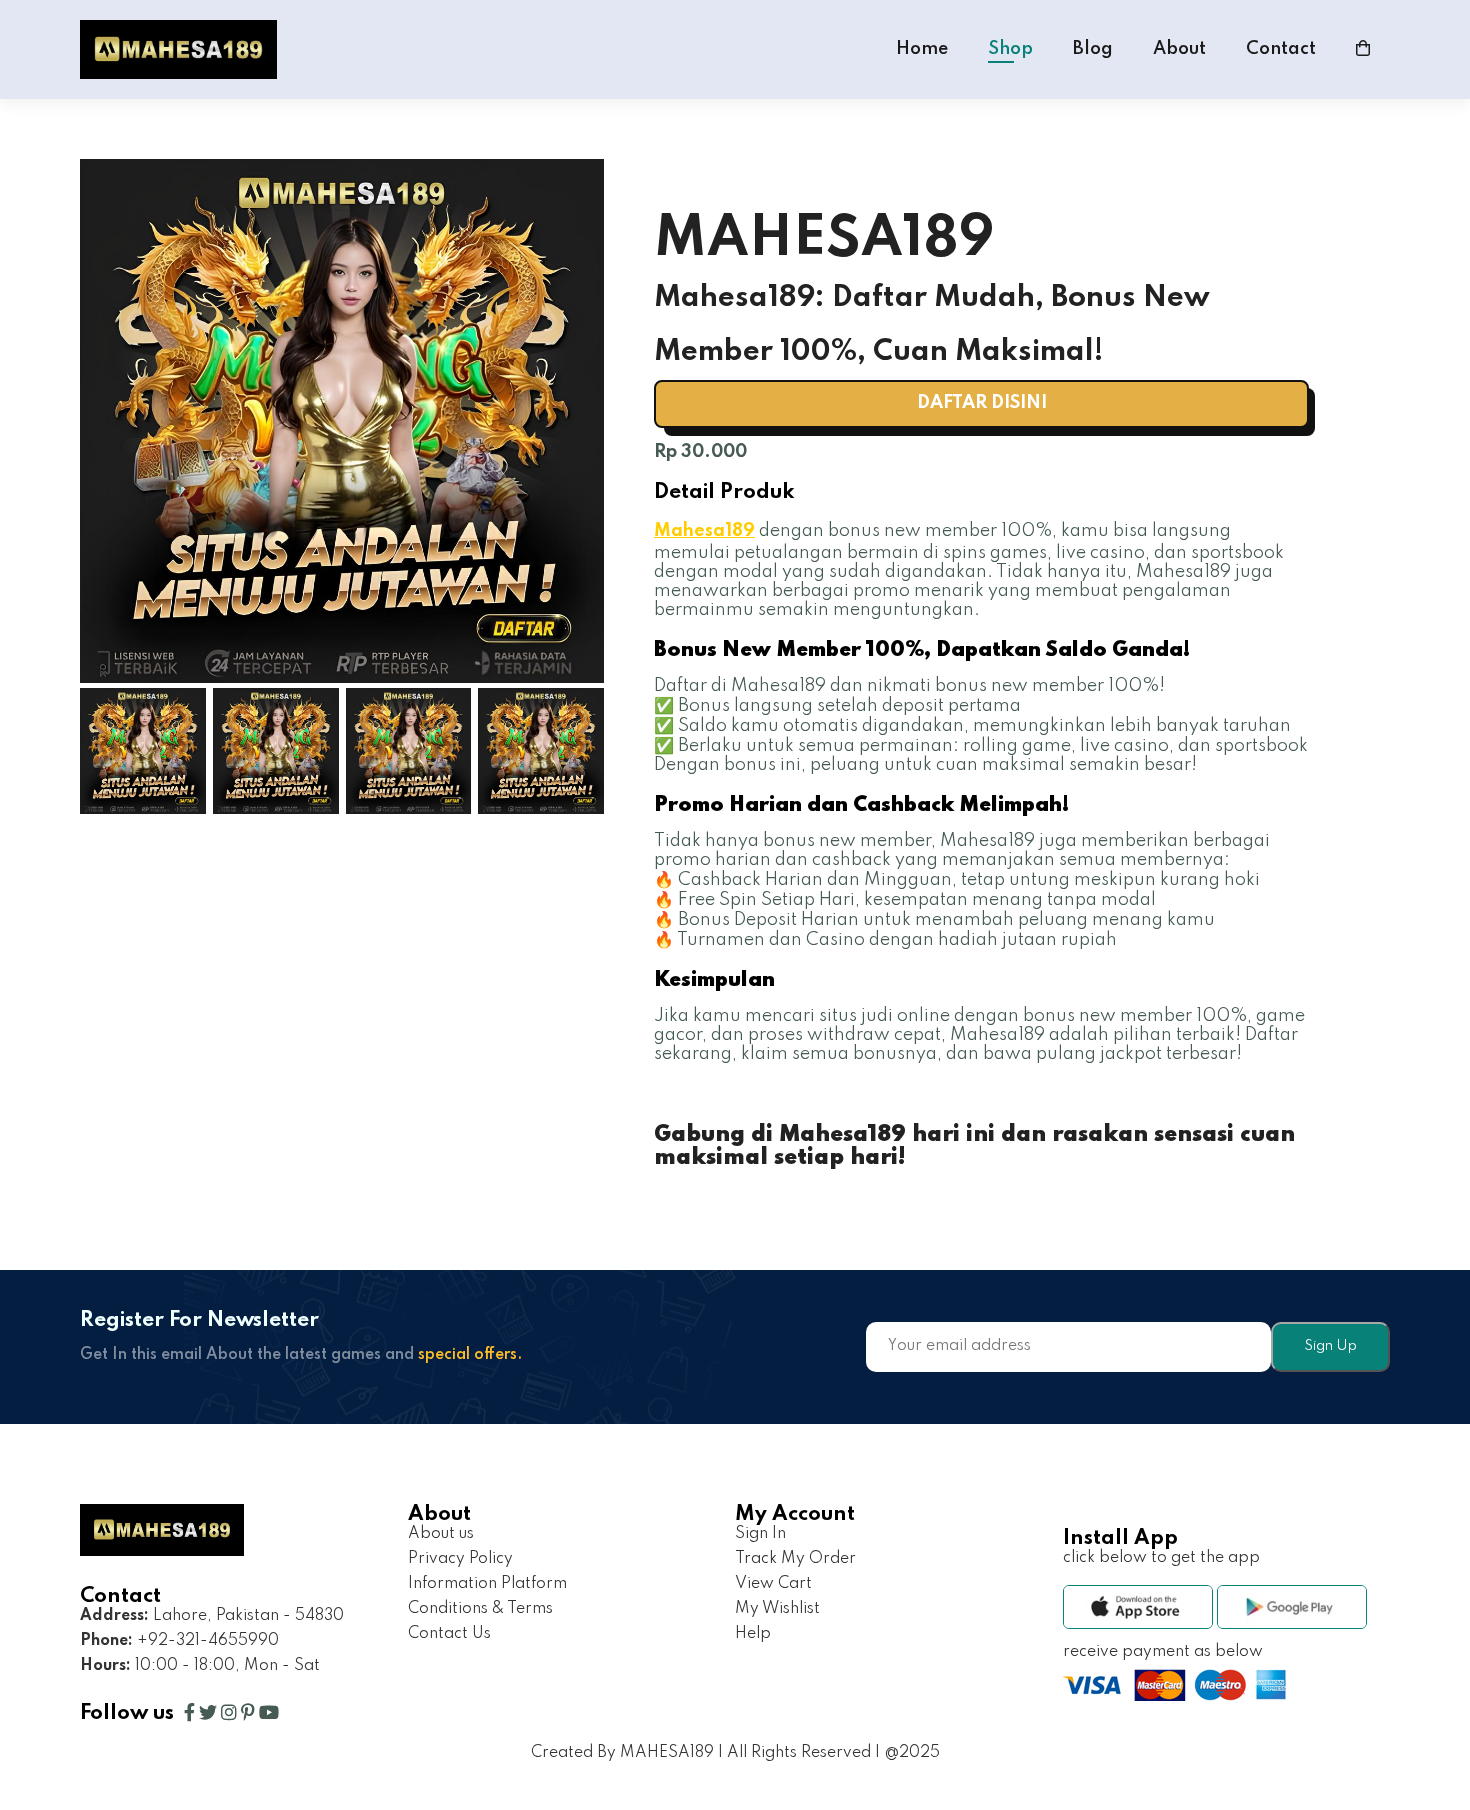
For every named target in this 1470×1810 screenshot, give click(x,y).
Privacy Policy (460, 1559)
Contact (1281, 49)
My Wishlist (777, 1609)
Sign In (760, 1534)
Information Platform (487, 1584)
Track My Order (795, 1559)
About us (441, 1534)
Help (753, 1634)
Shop (1010, 49)
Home (922, 49)
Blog (1093, 49)
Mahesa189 (704, 531)
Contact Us (449, 1634)
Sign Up (1330, 1346)
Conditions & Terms (480, 1609)
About (1179, 49)
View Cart (773, 1584)
